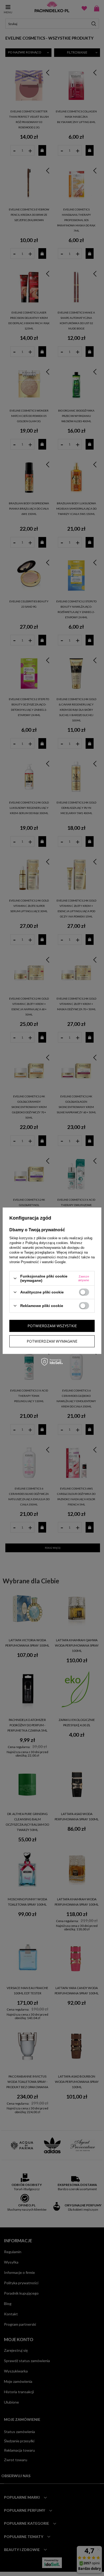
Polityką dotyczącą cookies (47, 1243)
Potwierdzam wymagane (52, 1341)
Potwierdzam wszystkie (52, 1326)
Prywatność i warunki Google (43, 1262)
